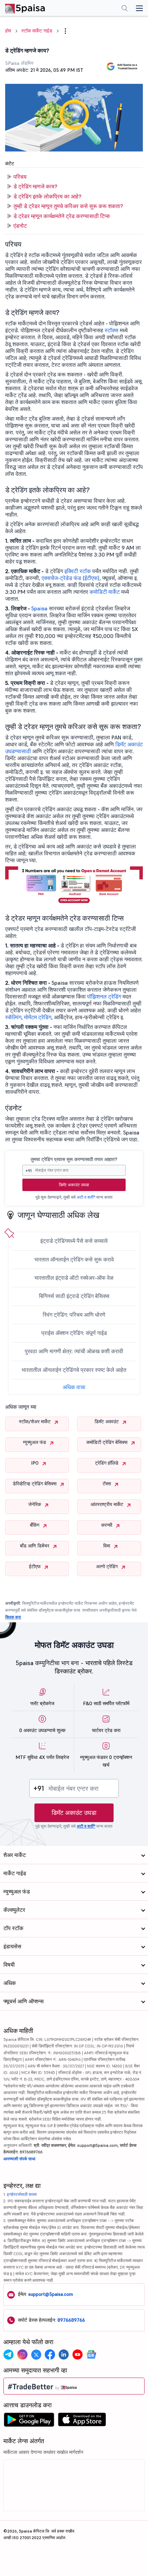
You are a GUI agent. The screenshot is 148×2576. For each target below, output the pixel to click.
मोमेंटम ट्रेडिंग (38, 1017)
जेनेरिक (35, 1504)
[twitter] (36, 2354)
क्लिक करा (13, 1617)
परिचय (20, 177)
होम (8, 31)
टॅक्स (107, 1484)
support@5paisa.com (51, 2294)
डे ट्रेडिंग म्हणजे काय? (35, 186)
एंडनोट (20, 226)
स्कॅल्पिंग (13, 1017)
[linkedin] (64, 2354)
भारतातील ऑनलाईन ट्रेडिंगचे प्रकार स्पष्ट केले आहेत (74, 1370)
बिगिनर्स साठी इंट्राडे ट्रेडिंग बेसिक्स (74, 1296)
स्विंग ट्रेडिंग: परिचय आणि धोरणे (74, 1315)
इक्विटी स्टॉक (78, 571)
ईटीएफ (35, 1566)
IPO (35, 1463)
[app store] (82, 2421)
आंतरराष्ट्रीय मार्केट (108, 1504)
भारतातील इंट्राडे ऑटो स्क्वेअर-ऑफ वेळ (74, 1278)
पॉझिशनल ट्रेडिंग (104, 996)
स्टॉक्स (112, 330)
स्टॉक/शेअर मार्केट (35, 1422)
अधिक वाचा (74, 1387)
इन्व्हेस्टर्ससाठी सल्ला (22, 2194)
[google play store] (29, 2421)
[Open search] (125, 9)
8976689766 (71, 2320)
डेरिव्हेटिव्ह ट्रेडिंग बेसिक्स (35, 1484)
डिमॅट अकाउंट (107, 1422)
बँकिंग (35, 1525)
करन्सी (107, 1525)
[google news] (91, 2354)
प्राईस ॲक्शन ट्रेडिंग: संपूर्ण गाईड (74, 1333)
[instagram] (22, 2354)
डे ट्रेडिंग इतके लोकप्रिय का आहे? (47, 196)
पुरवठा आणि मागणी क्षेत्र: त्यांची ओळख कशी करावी (74, 1351)
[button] (65, 31)
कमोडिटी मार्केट (105, 592)
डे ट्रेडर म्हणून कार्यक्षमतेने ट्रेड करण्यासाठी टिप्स (62, 216)
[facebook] (50, 2354)
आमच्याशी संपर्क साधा (19, 2159)
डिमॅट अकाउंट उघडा (74, 1185)
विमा (107, 1546)
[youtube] (77, 2354)
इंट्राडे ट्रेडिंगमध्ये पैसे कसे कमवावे (74, 1241)
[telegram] (9, 2354)
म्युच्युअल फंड (35, 1442)
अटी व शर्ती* (86, 1197)
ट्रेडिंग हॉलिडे (107, 1463)
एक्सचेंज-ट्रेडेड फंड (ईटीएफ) (71, 578)
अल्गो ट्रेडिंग (108, 1566)
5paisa (39, 608)
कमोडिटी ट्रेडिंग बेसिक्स (108, 1442)
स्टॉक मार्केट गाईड (37, 31)
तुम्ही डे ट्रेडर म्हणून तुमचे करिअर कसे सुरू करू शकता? (68, 206)
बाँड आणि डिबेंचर (35, 1546)
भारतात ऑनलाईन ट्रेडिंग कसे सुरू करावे (74, 1259)
